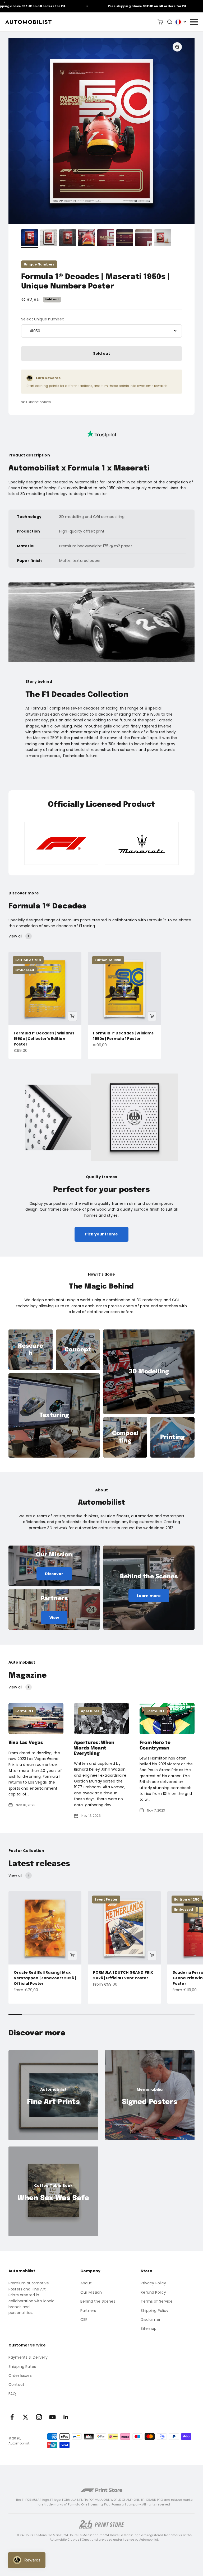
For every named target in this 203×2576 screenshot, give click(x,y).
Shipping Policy (154, 2311)
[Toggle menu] (193, 22)
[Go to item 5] (106, 239)
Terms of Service (157, 2301)
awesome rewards (152, 386)
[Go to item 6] (125, 239)
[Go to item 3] (68, 239)
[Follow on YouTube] (52, 2417)
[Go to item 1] (30, 239)
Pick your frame (101, 1234)
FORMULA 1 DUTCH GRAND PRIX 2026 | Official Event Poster (123, 1975)
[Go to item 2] (49, 239)
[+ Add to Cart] (72, 1016)
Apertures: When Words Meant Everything (94, 1748)
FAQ (12, 2394)
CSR (84, 2320)
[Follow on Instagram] (39, 2417)
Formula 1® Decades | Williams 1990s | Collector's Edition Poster (44, 1039)
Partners (88, 2311)
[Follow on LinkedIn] (66, 2417)
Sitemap (149, 2328)
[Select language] (181, 22)
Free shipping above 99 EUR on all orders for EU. (124, 6)
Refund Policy (153, 2292)
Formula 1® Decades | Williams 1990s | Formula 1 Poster (123, 1036)
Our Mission (91, 2292)
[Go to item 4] (87, 239)
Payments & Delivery (28, 2357)
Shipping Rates (22, 2367)
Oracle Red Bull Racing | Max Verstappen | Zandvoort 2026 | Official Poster (45, 1978)
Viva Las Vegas (26, 1743)
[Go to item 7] (144, 239)
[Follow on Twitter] (26, 2417)
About (86, 2283)
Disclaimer (150, 2320)
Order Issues (20, 2376)
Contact (16, 2384)
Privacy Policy (153, 2283)
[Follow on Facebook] (12, 2417)
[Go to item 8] (163, 239)
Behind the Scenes (98, 2301)
